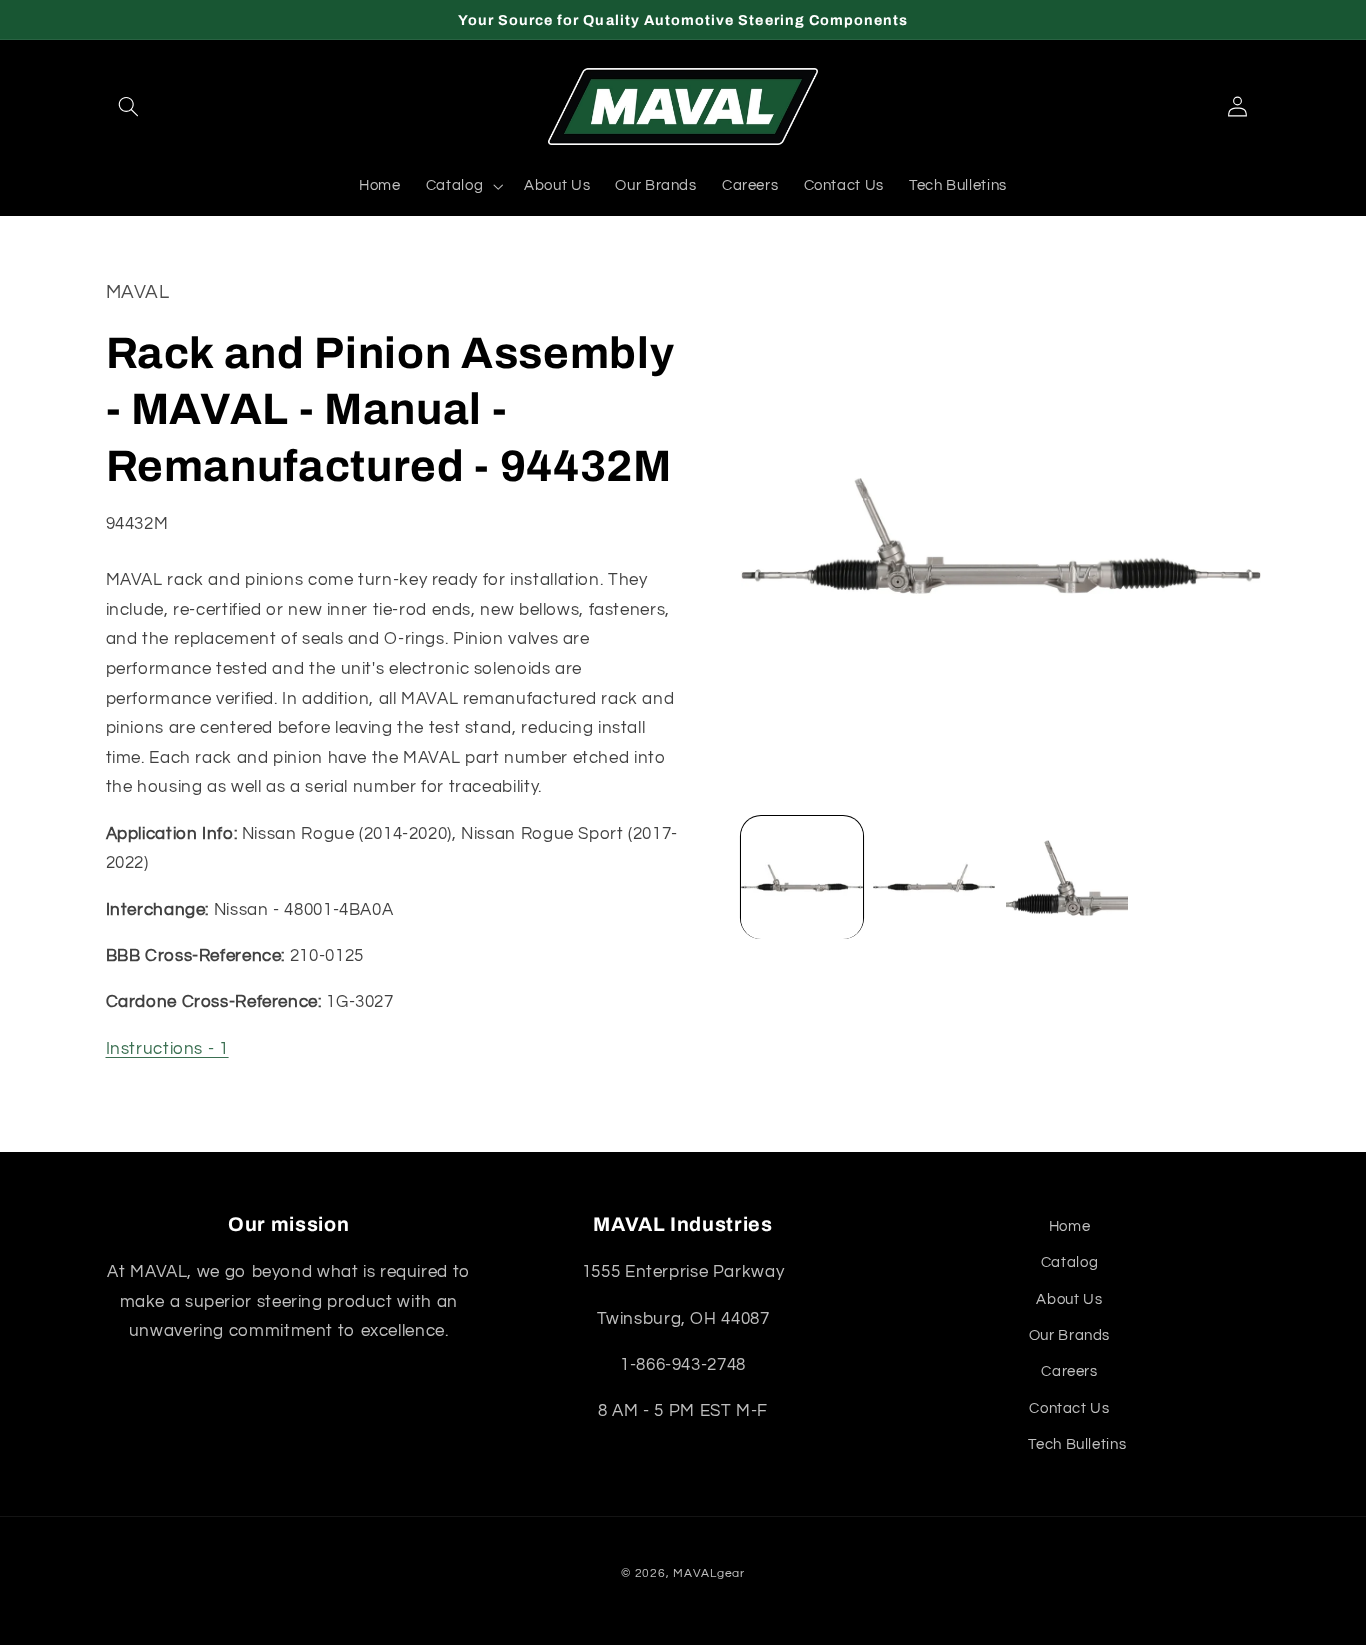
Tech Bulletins (1077, 1444)
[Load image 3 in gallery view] (1067, 878)
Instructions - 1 (167, 1050)
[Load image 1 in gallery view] (802, 878)
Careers (1069, 1371)
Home (1070, 1226)
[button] (129, 107)
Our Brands (1069, 1335)
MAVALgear (709, 1573)
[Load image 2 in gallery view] (934, 878)
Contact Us (1069, 1408)
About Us (1069, 1299)
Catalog (1069, 1262)
